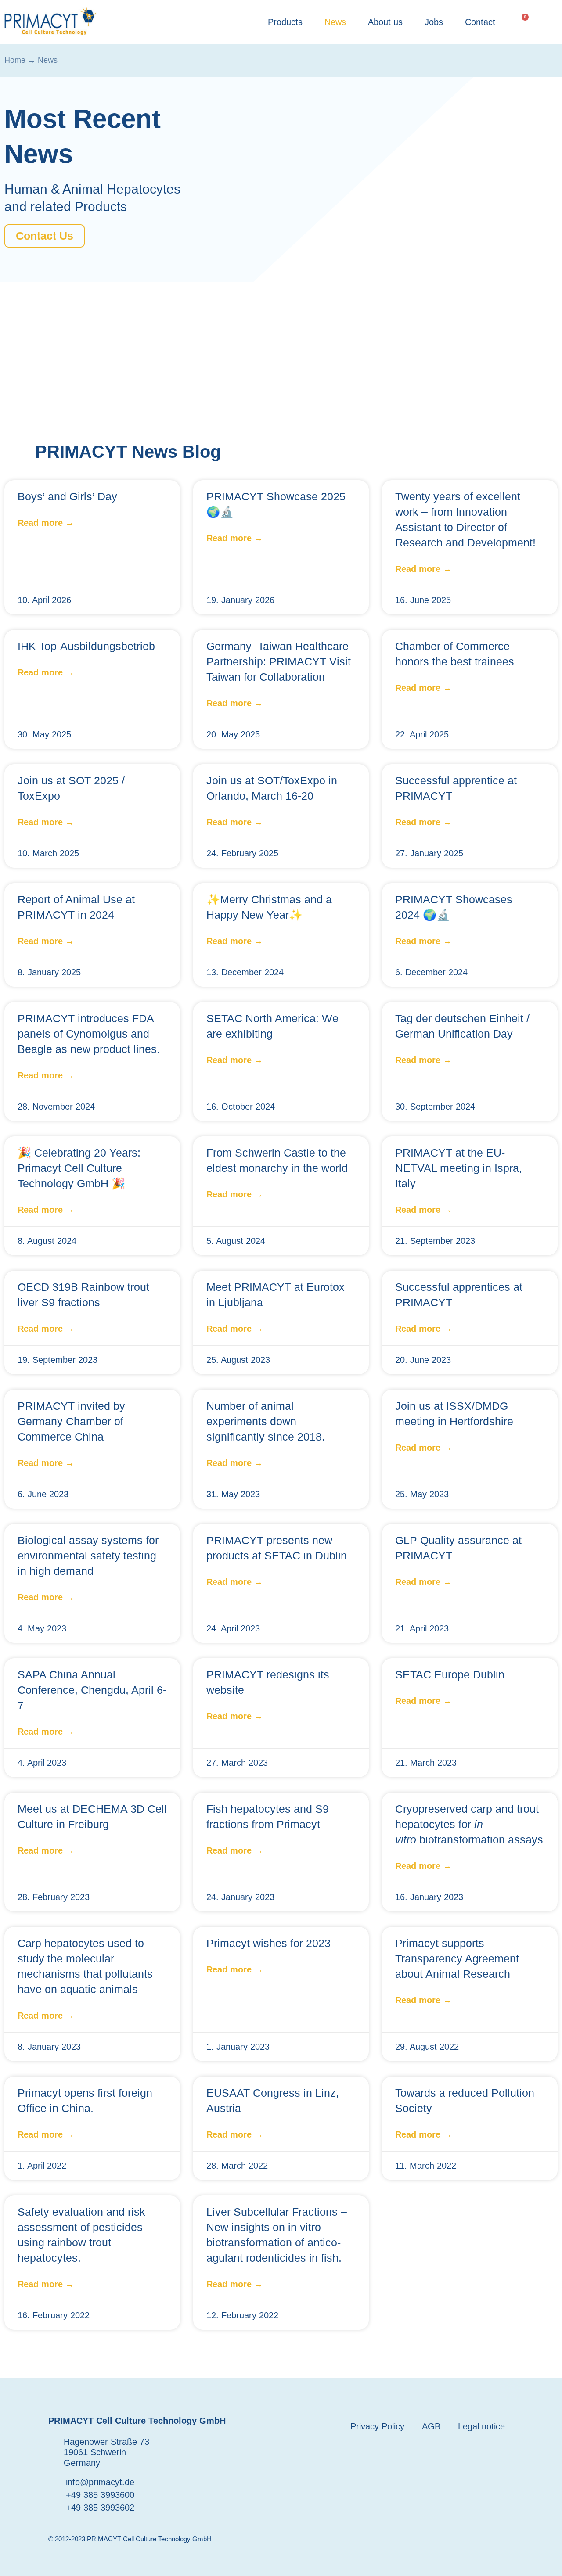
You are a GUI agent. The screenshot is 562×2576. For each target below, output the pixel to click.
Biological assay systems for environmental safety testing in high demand (88, 1556)
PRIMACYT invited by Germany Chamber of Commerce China (71, 1421)
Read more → (46, 523)
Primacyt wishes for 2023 (268, 1943)
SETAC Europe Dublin (450, 1674)
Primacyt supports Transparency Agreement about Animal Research (457, 1958)
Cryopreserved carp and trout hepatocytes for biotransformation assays (469, 1824)
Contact (480, 22)
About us (385, 22)
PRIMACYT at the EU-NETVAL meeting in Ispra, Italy (459, 1168)
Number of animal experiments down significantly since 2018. (266, 1421)
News (335, 22)
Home (15, 60)
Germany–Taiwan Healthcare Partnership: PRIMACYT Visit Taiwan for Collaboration (279, 661)
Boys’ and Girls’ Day (67, 496)
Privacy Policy (377, 2426)
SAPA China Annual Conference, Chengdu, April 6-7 (92, 1690)
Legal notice (481, 2426)
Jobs (434, 22)
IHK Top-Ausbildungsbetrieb (86, 646)
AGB (431, 2426)
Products (285, 22)
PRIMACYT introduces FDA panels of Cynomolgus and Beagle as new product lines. (89, 1034)
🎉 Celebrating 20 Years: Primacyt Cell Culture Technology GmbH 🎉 (79, 1168)
